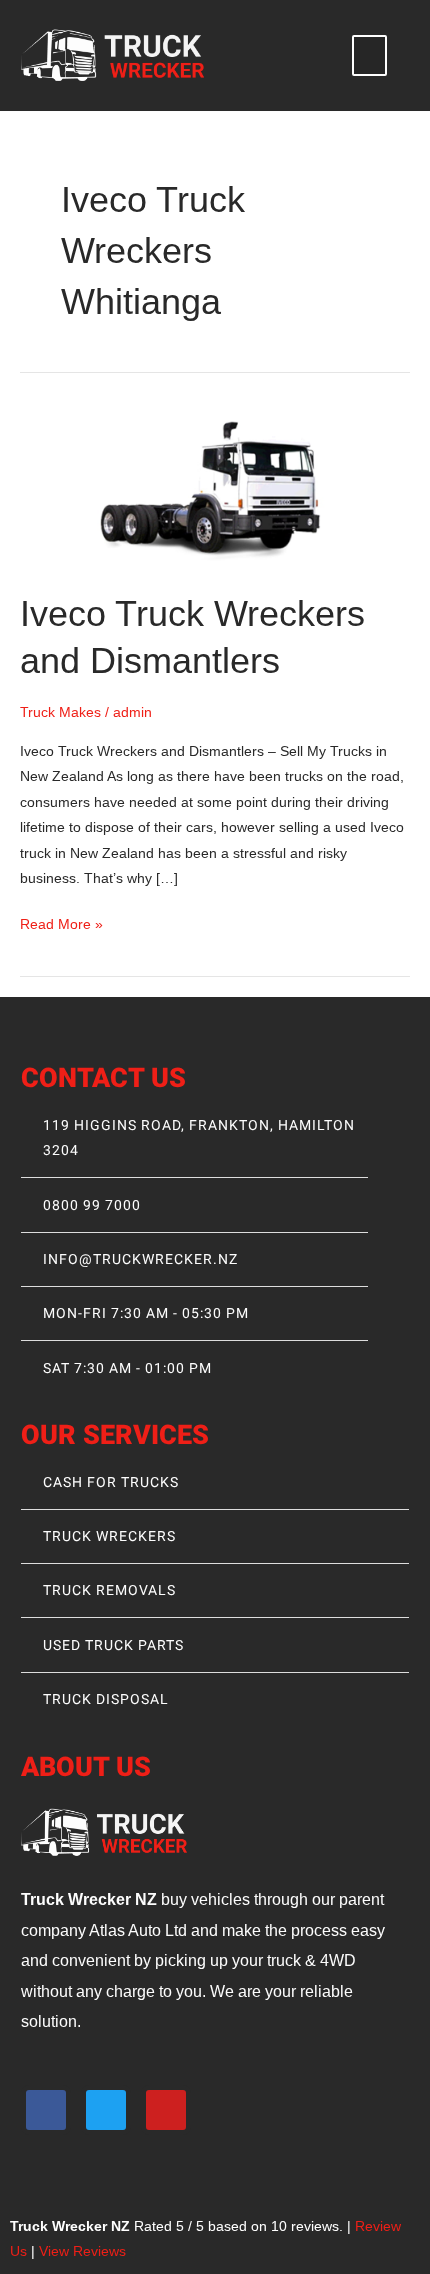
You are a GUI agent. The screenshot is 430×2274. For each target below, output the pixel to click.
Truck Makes (60, 712)
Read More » (61, 922)
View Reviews (82, 2251)
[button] (370, 56)
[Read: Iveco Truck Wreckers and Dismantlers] (215, 487)
